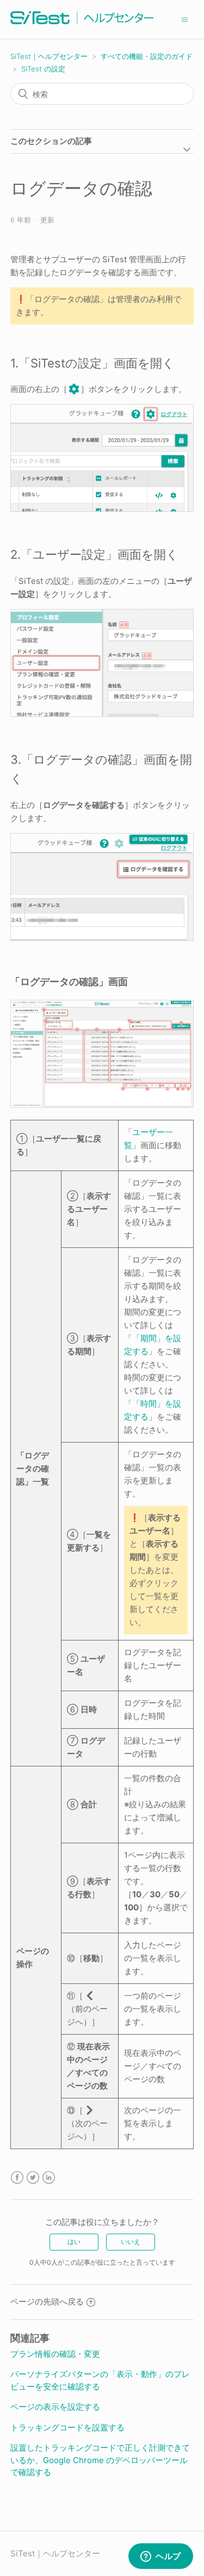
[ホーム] (82, 25)
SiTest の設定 (43, 69)
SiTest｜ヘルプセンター (49, 56)
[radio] (74, 2242)
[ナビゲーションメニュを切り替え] (185, 19)
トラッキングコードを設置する (67, 2427)
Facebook (17, 2178)
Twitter (33, 2178)
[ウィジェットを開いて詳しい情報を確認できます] (161, 2557)
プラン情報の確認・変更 (55, 2354)
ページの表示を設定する (55, 2407)
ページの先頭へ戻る (47, 2301)
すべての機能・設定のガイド (147, 56)
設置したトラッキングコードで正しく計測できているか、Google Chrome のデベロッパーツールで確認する (100, 2460)
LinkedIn (49, 2178)
